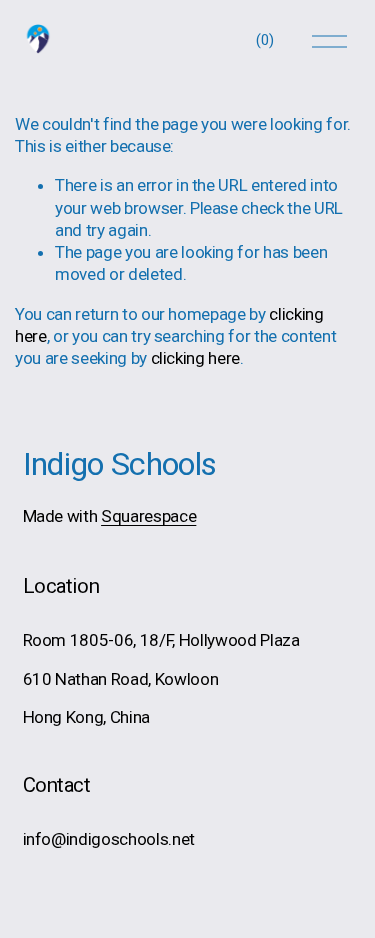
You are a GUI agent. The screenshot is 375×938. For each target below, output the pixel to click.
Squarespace (148, 516)
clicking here (196, 358)
